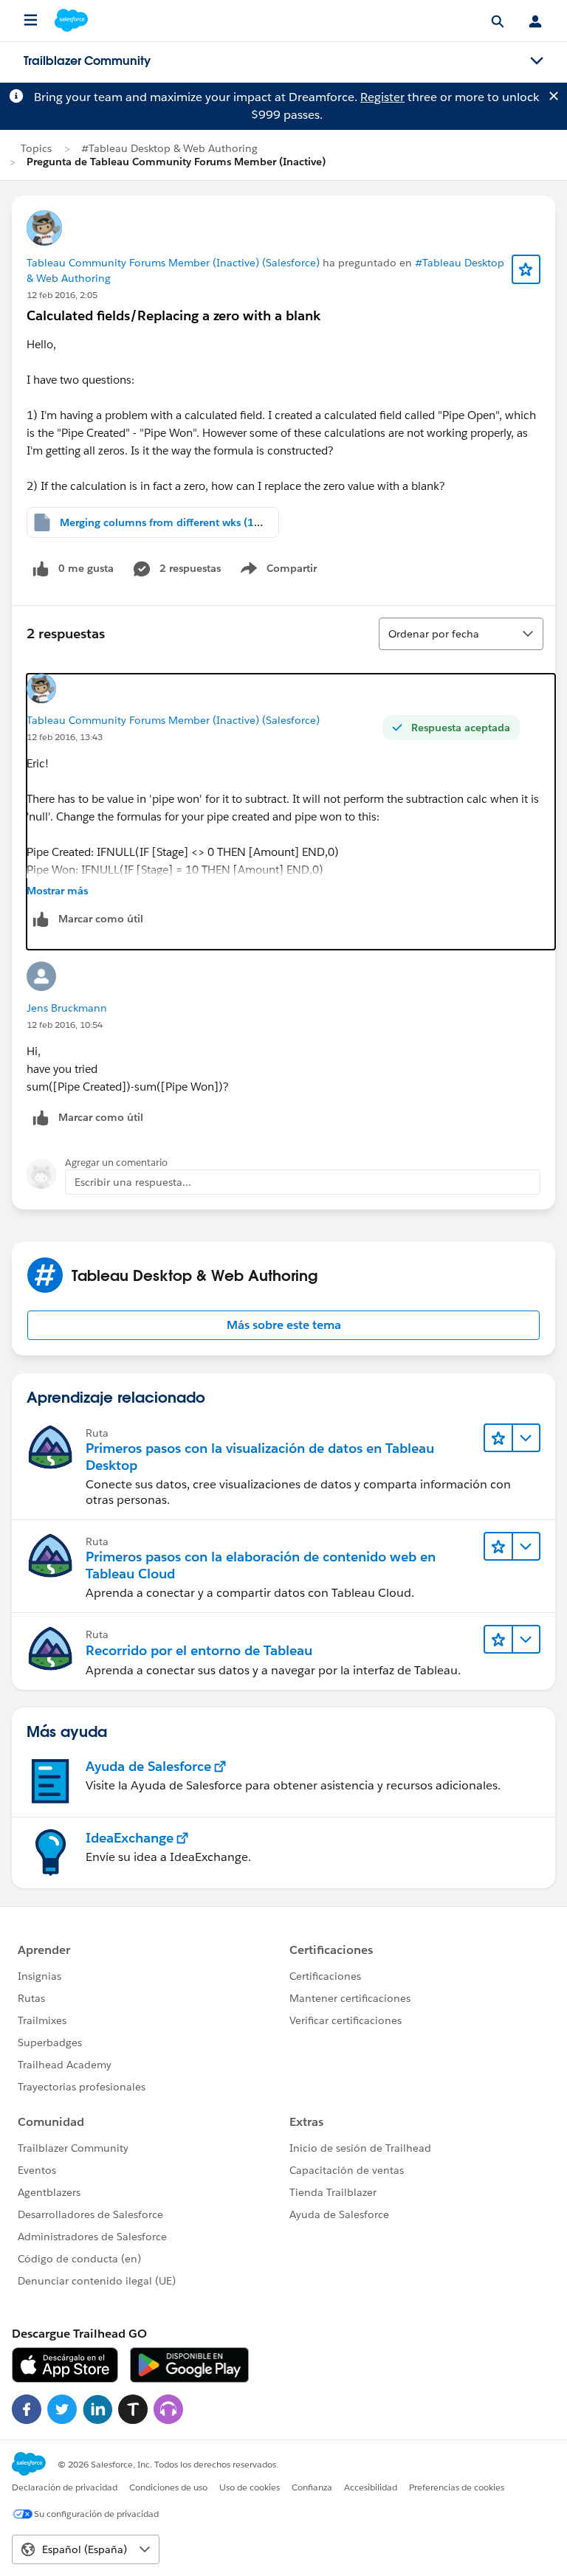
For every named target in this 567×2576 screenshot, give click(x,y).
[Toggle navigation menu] (537, 61)
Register (382, 97)
